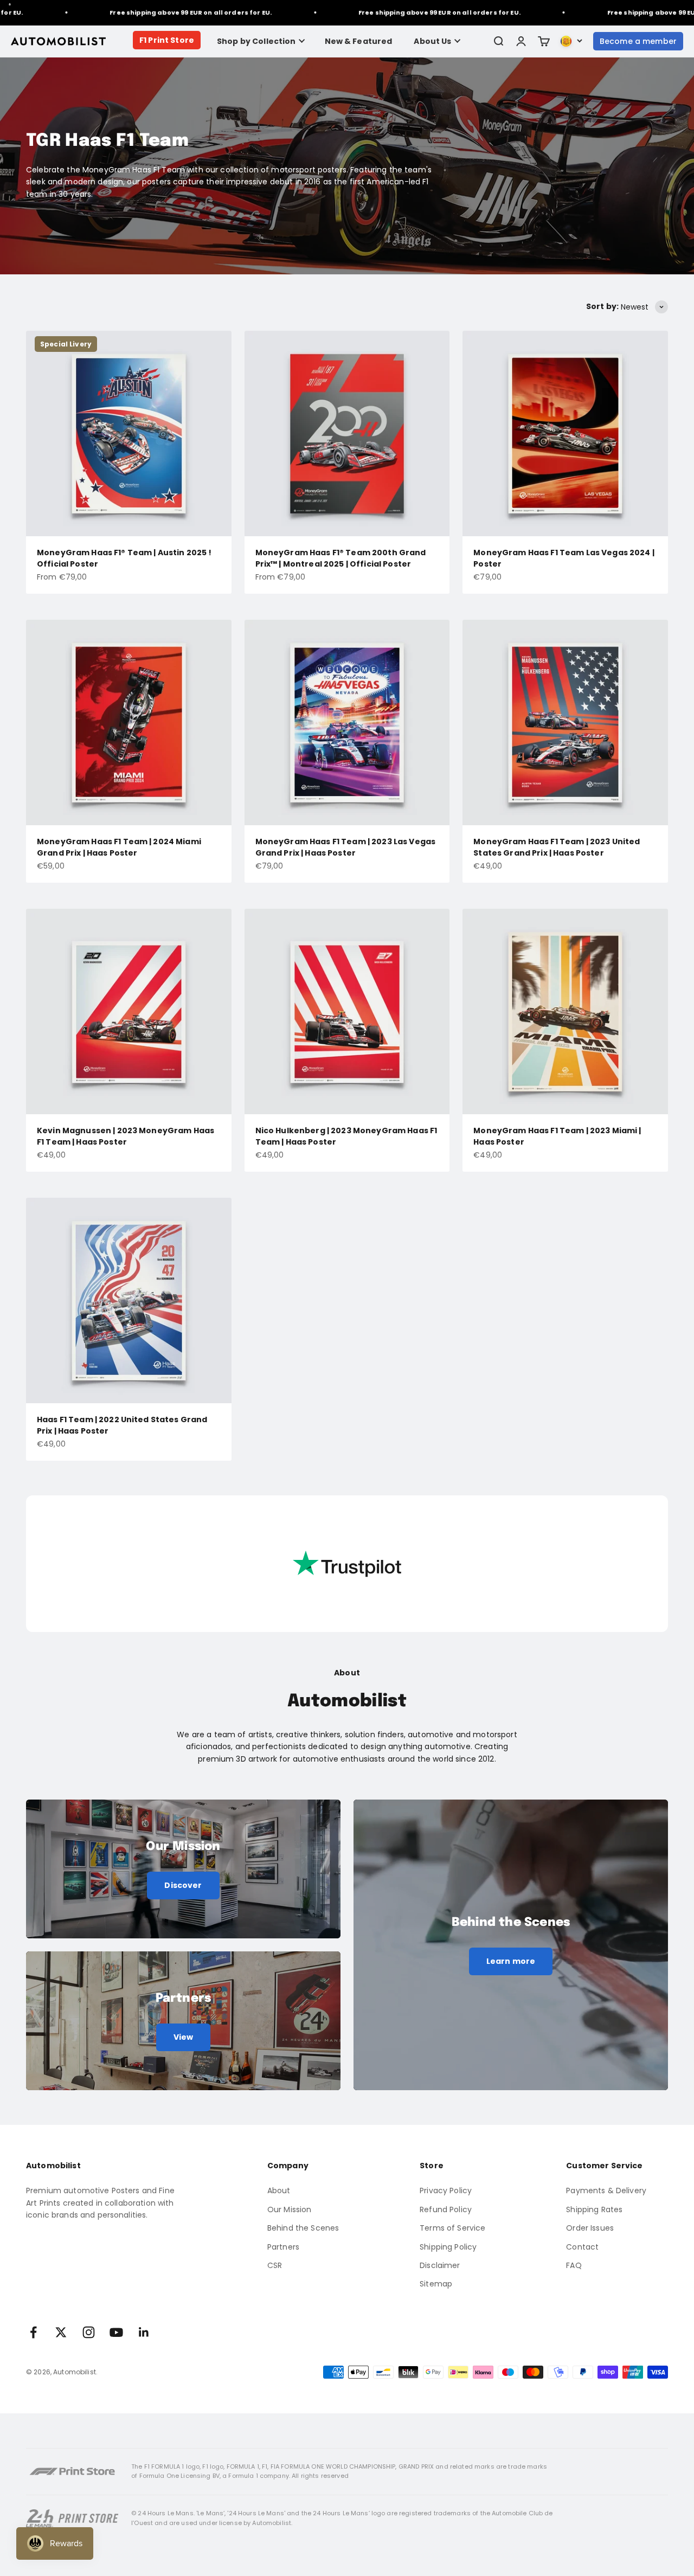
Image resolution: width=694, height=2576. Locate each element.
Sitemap (436, 2284)
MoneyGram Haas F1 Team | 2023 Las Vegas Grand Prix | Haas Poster (345, 847)
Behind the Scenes (303, 2228)
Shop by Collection (256, 41)
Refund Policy (446, 2209)
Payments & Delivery (606, 2190)
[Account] (521, 41)
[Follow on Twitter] (61, 2332)
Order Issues (590, 2228)
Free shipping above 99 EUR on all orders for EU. (136, 12)
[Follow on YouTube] (116, 2332)
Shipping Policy (448, 2247)
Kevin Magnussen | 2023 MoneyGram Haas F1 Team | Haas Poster (126, 1136)
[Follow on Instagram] (89, 2332)
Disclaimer (440, 2265)
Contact (582, 2247)
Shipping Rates (594, 2209)
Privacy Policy (446, 2190)
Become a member (638, 41)
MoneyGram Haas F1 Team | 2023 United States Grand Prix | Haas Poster (557, 847)
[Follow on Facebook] (33, 2332)
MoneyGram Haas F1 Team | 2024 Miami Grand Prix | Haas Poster (119, 847)
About (279, 2190)
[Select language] (571, 41)
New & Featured (359, 41)
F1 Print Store (167, 40)
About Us (432, 41)
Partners (283, 2247)
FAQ (574, 2265)
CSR (275, 2265)
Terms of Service (452, 2228)
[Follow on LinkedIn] (144, 2332)
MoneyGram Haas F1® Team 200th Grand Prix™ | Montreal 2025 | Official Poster (341, 558)
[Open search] (498, 41)
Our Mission (290, 2209)
